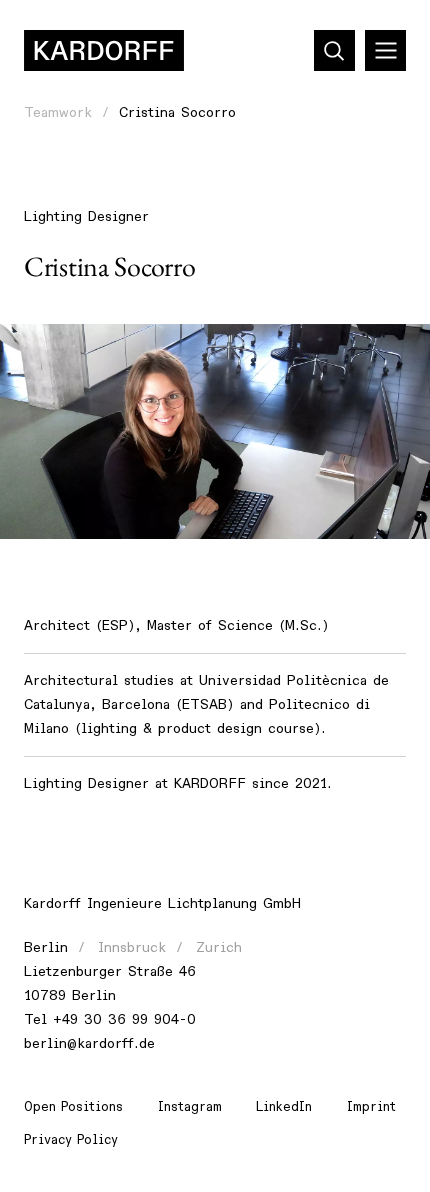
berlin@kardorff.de (89, 1043)
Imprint (371, 1107)
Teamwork (58, 112)
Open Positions (73, 1107)
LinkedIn (284, 1107)
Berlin (46, 947)
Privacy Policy (71, 1140)
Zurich (219, 947)
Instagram (190, 1107)
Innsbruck (132, 947)
